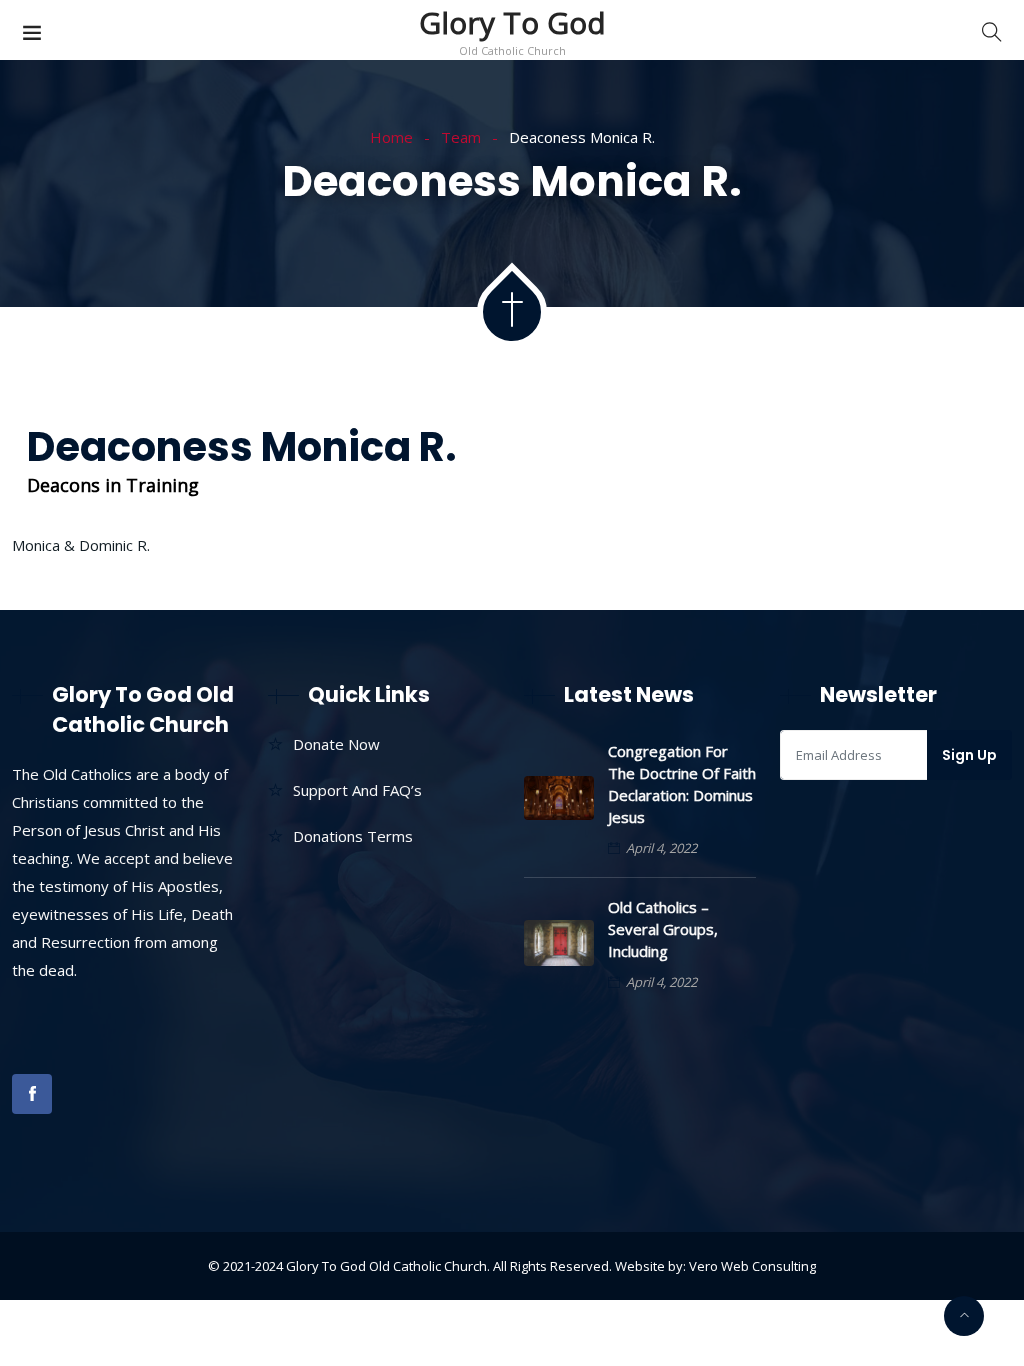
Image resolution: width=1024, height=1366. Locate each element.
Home (391, 137)
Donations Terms (353, 836)
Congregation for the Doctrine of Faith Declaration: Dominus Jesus (682, 784)
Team (461, 137)
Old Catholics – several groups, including (663, 929)
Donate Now (336, 744)
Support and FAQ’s (357, 790)
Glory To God (512, 23)
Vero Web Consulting (752, 1266)
